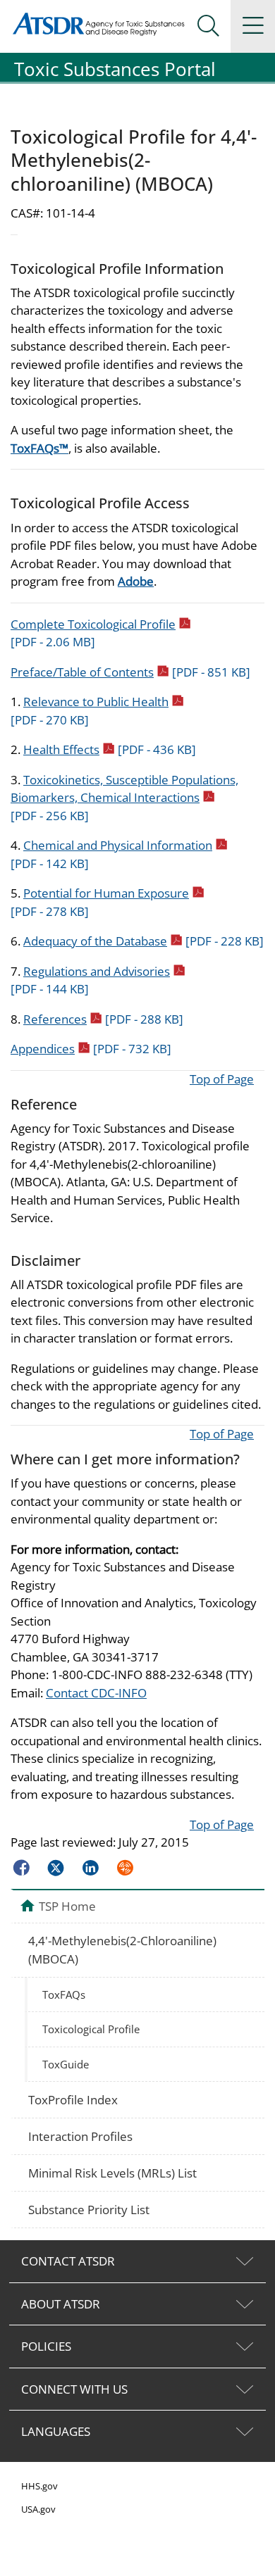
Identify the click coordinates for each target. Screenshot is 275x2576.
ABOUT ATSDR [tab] (61, 2304)
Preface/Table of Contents (130, 672)
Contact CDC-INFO (96, 1693)
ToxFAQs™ (39, 448)
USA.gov (38, 2509)
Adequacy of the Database (143, 941)
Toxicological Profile (91, 2029)
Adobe (136, 581)
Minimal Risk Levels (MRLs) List (112, 2173)
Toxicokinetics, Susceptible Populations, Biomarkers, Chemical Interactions (124, 798)
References (103, 1019)
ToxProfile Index (73, 2100)
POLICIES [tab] (46, 2346)
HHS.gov (39, 2486)
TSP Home (67, 1906)
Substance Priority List (89, 2210)
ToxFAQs (64, 1994)
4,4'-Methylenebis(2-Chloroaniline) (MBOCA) (122, 1950)
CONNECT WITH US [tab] (74, 2389)
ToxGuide (66, 2064)
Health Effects (110, 749)
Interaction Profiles (80, 2136)
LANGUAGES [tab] (56, 2431)
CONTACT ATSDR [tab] (68, 2261)
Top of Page (222, 1079)
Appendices (91, 1049)
